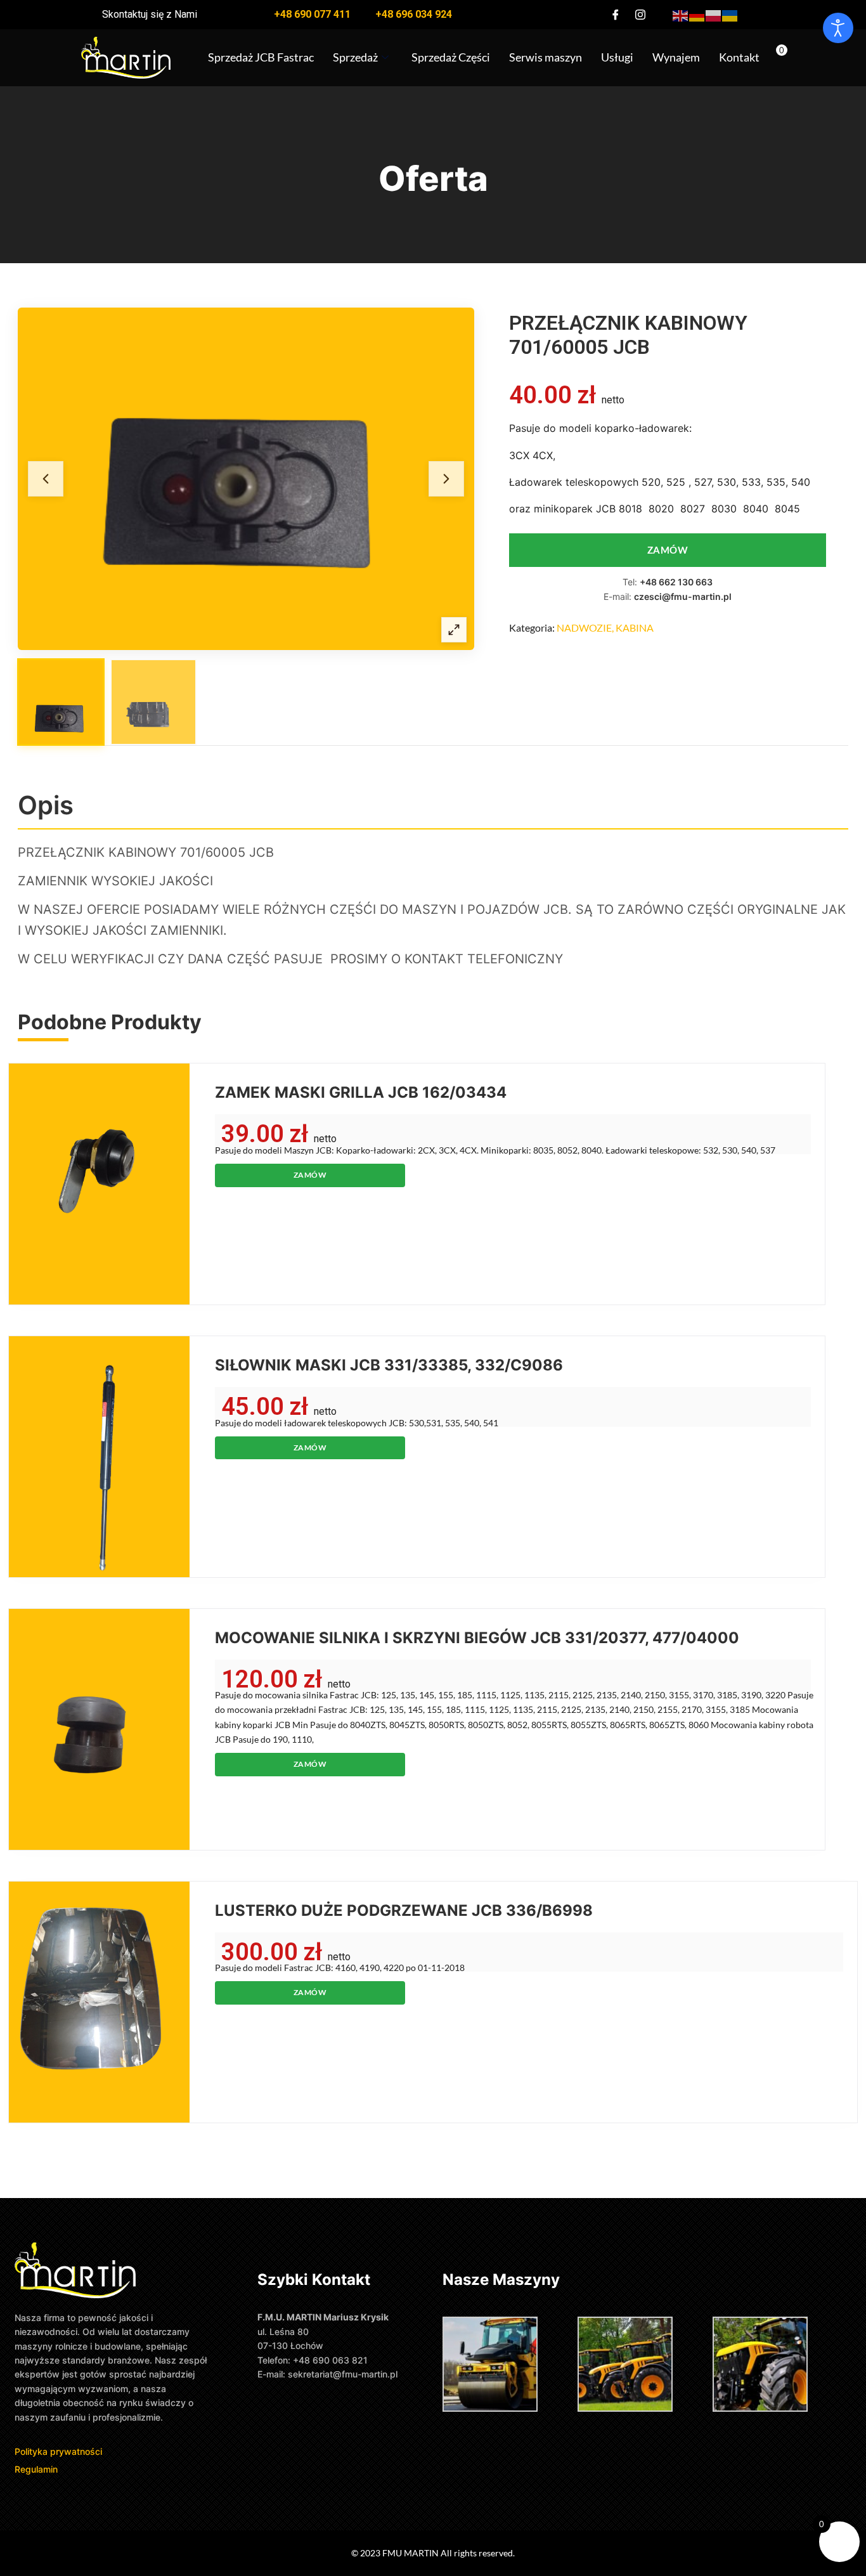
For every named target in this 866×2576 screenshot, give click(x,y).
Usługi (617, 57)
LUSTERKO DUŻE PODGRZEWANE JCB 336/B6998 (404, 1910)
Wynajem (676, 57)
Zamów (668, 550)
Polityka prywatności (60, 2451)
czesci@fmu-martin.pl (683, 596)
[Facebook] (616, 15)
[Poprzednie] (46, 479)
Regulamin (36, 2469)
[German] (697, 14)
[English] (681, 14)
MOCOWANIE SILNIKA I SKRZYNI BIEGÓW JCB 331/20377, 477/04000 (477, 1638)
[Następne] (446, 479)
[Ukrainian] (730, 14)
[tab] (61, 702)
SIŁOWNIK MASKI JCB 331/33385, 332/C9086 (389, 1365)
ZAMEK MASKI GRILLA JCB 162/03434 (361, 1092)
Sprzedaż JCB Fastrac (261, 57)
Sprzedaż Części (451, 57)
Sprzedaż (355, 57)
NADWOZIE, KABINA (605, 628)
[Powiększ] (454, 630)
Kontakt (739, 57)
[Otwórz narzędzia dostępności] (838, 28)
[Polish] (714, 14)
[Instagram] (640, 15)
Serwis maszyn (546, 57)
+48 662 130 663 (676, 582)
